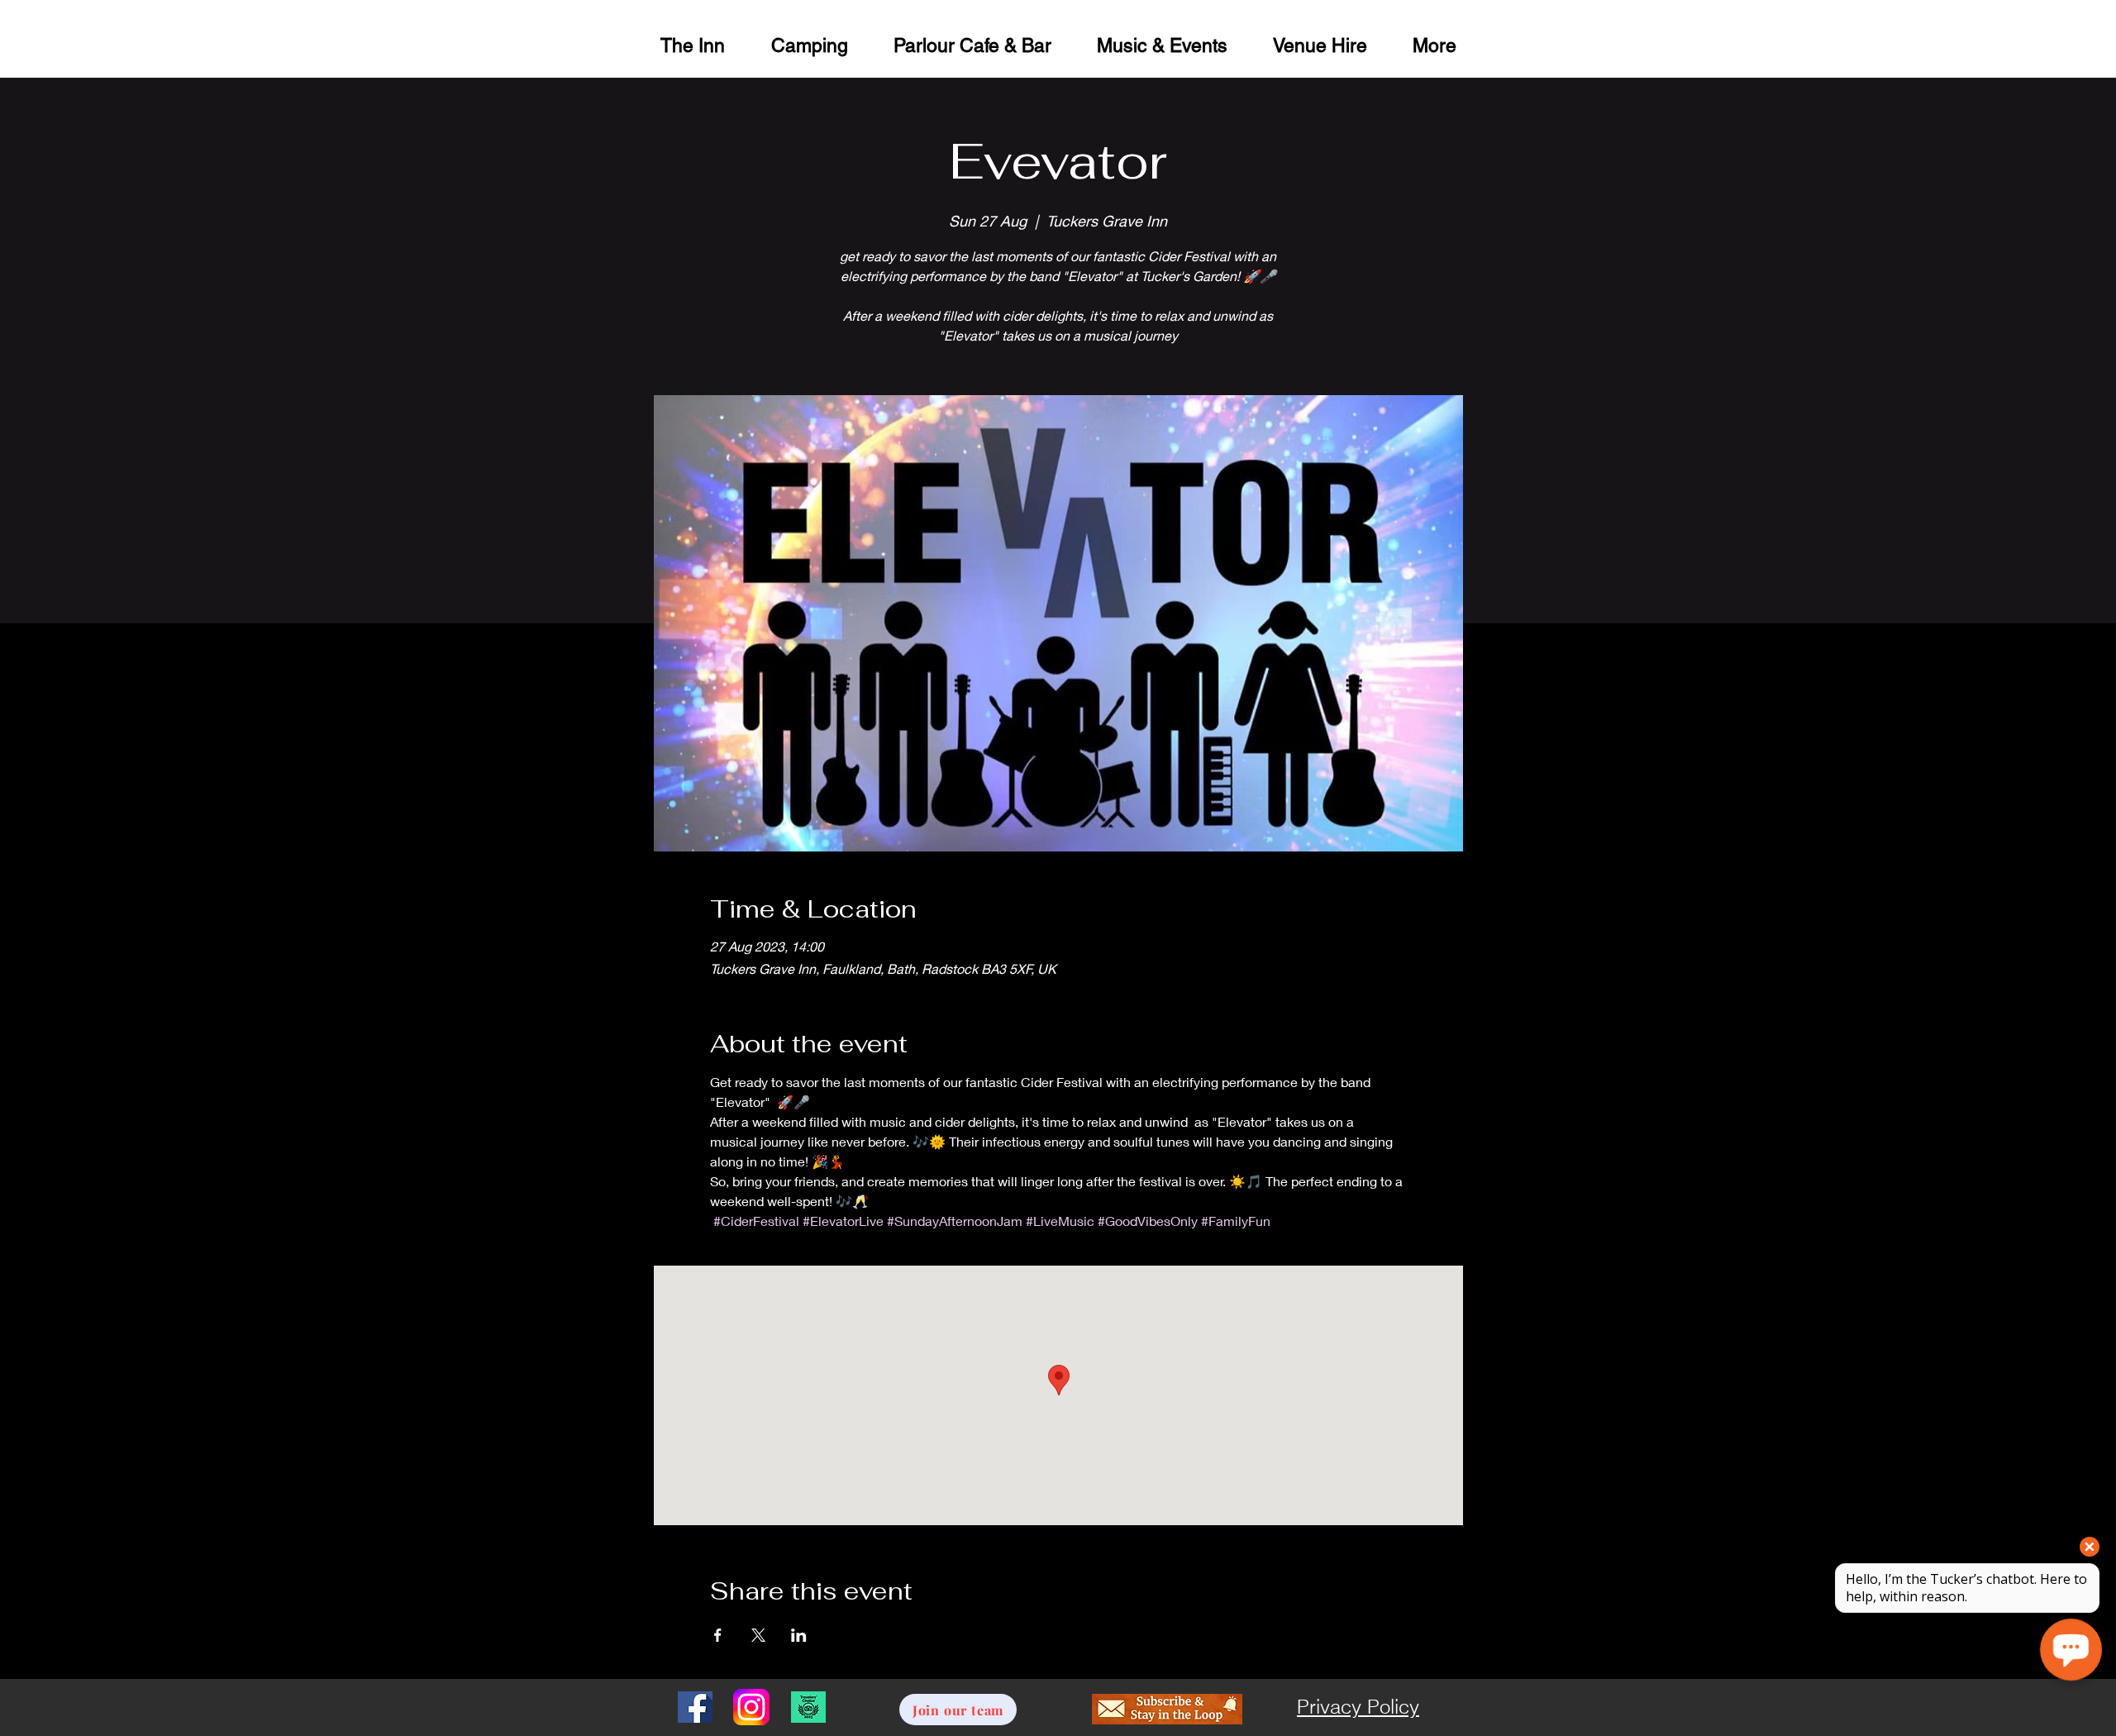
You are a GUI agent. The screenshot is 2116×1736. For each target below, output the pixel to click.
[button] (1320, 43)
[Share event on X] (758, 1635)
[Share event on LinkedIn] (799, 1635)
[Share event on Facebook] (718, 1635)
